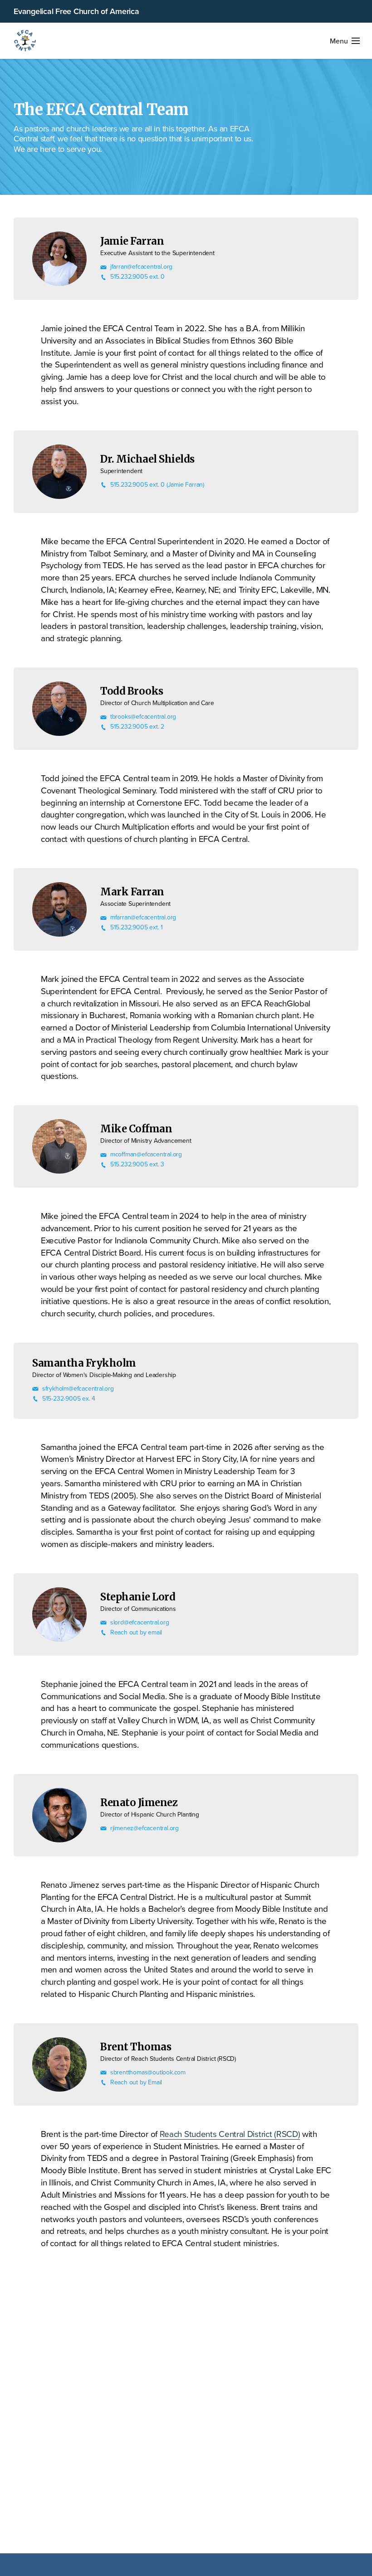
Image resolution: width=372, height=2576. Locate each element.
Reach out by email (136, 1632)
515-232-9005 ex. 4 (69, 1399)
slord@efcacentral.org (140, 1622)
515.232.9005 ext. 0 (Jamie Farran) (157, 485)
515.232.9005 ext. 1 (137, 927)
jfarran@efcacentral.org (141, 267)
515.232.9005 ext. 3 (137, 1164)
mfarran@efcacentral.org (143, 917)
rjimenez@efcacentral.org (144, 1828)
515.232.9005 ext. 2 (137, 727)
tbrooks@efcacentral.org (143, 717)
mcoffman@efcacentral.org (146, 1154)
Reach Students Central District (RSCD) (230, 2134)
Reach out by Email (136, 2082)
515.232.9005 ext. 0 (137, 277)
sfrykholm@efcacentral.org (78, 1389)
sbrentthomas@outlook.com (148, 2072)
